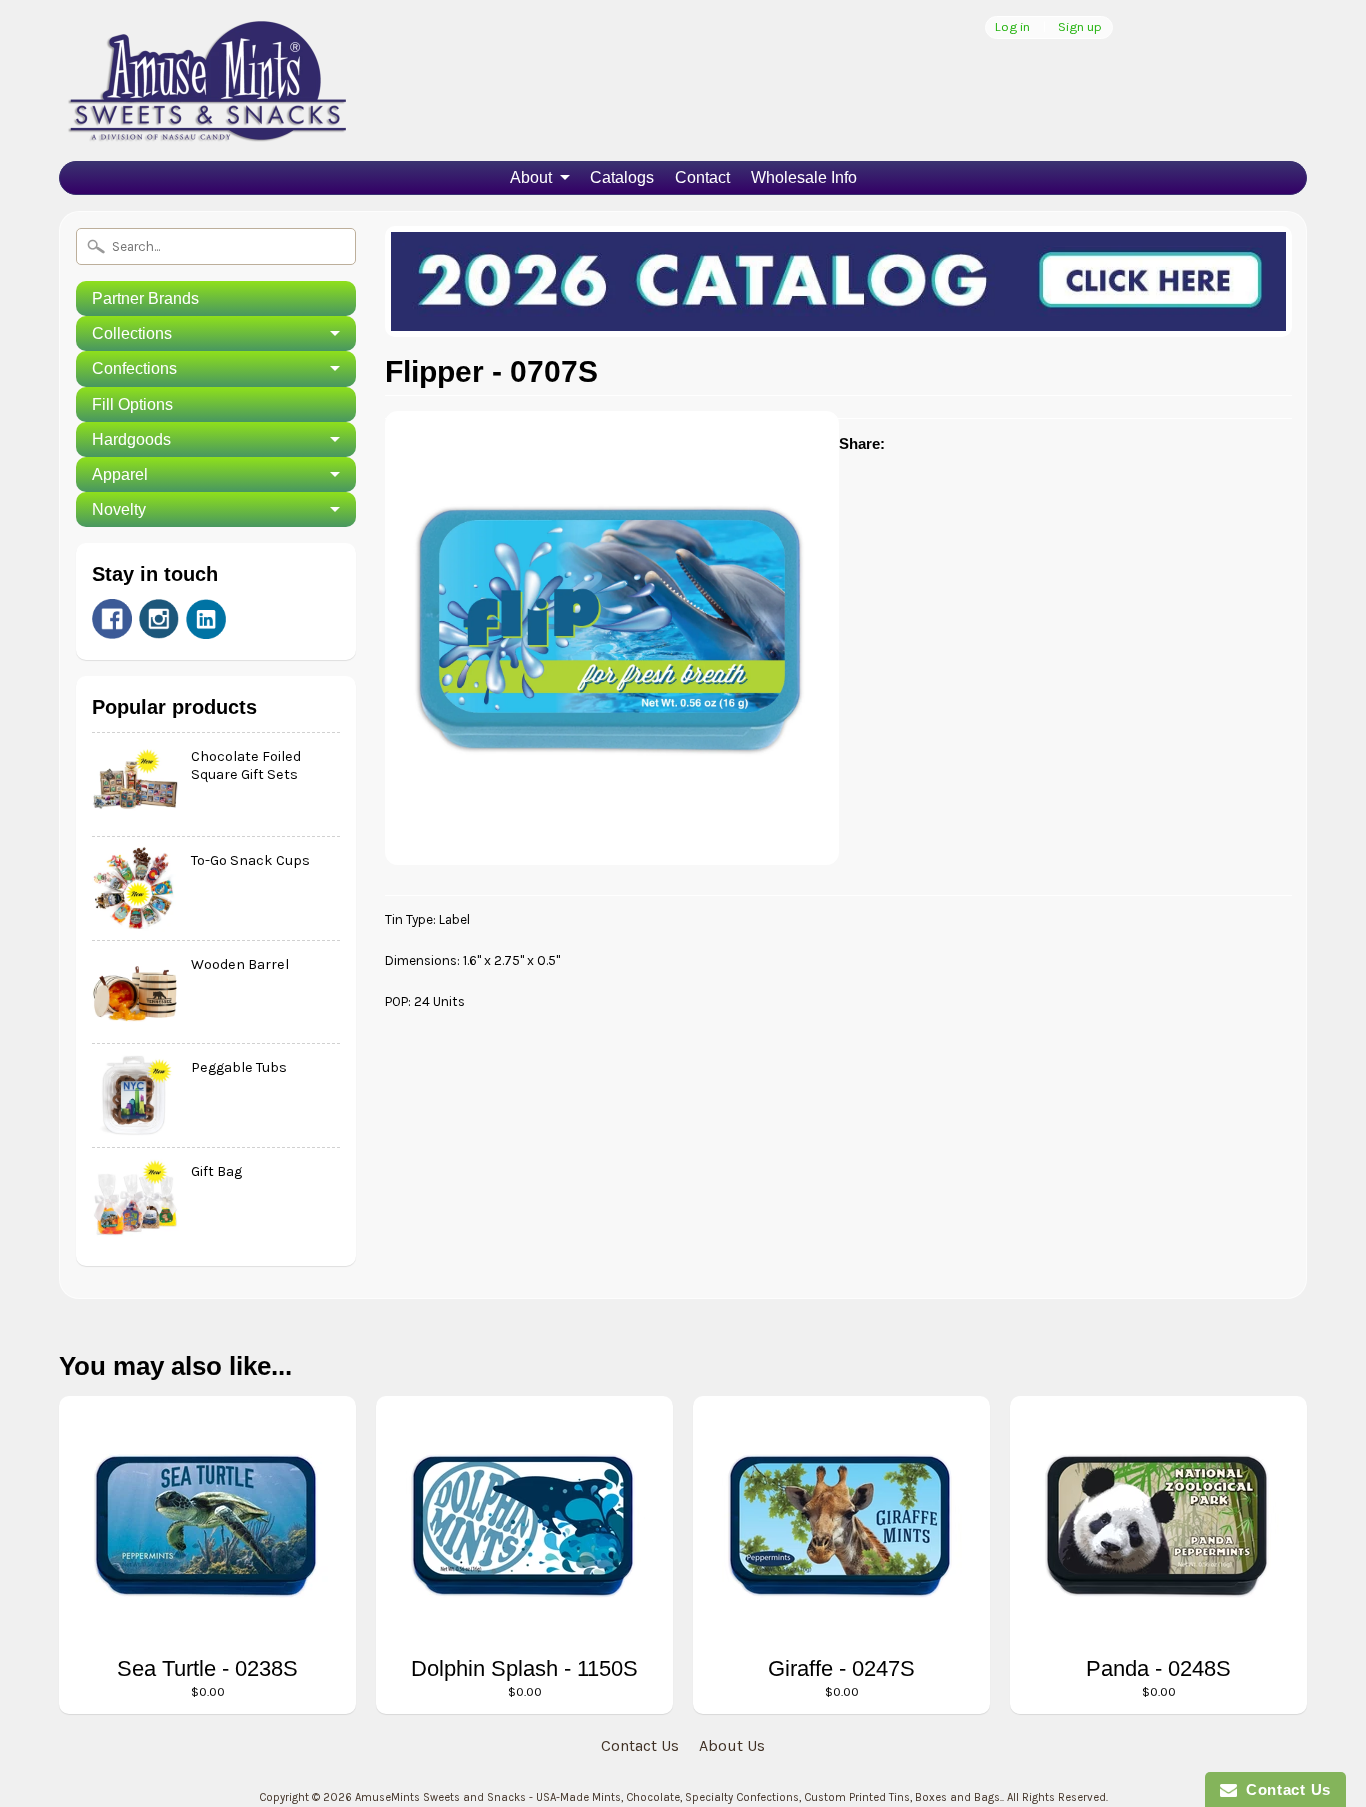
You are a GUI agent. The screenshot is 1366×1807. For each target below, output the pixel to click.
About (531, 177)
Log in (1012, 27)
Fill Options (132, 404)
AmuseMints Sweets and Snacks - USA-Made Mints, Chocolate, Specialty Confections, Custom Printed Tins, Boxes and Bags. (678, 1797)
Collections (132, 333)
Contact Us (640, 1745)
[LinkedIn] (206, 619)
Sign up (1080, 27)
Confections (134, 368)
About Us (732, 1745)
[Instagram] (159, 619)
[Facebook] (112, 619)
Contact (702, 177)
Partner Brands (145, 298)
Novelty (119, 509)
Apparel (120, 474)
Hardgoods (131, 439)
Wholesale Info (804, 177)
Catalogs (622, 177)
